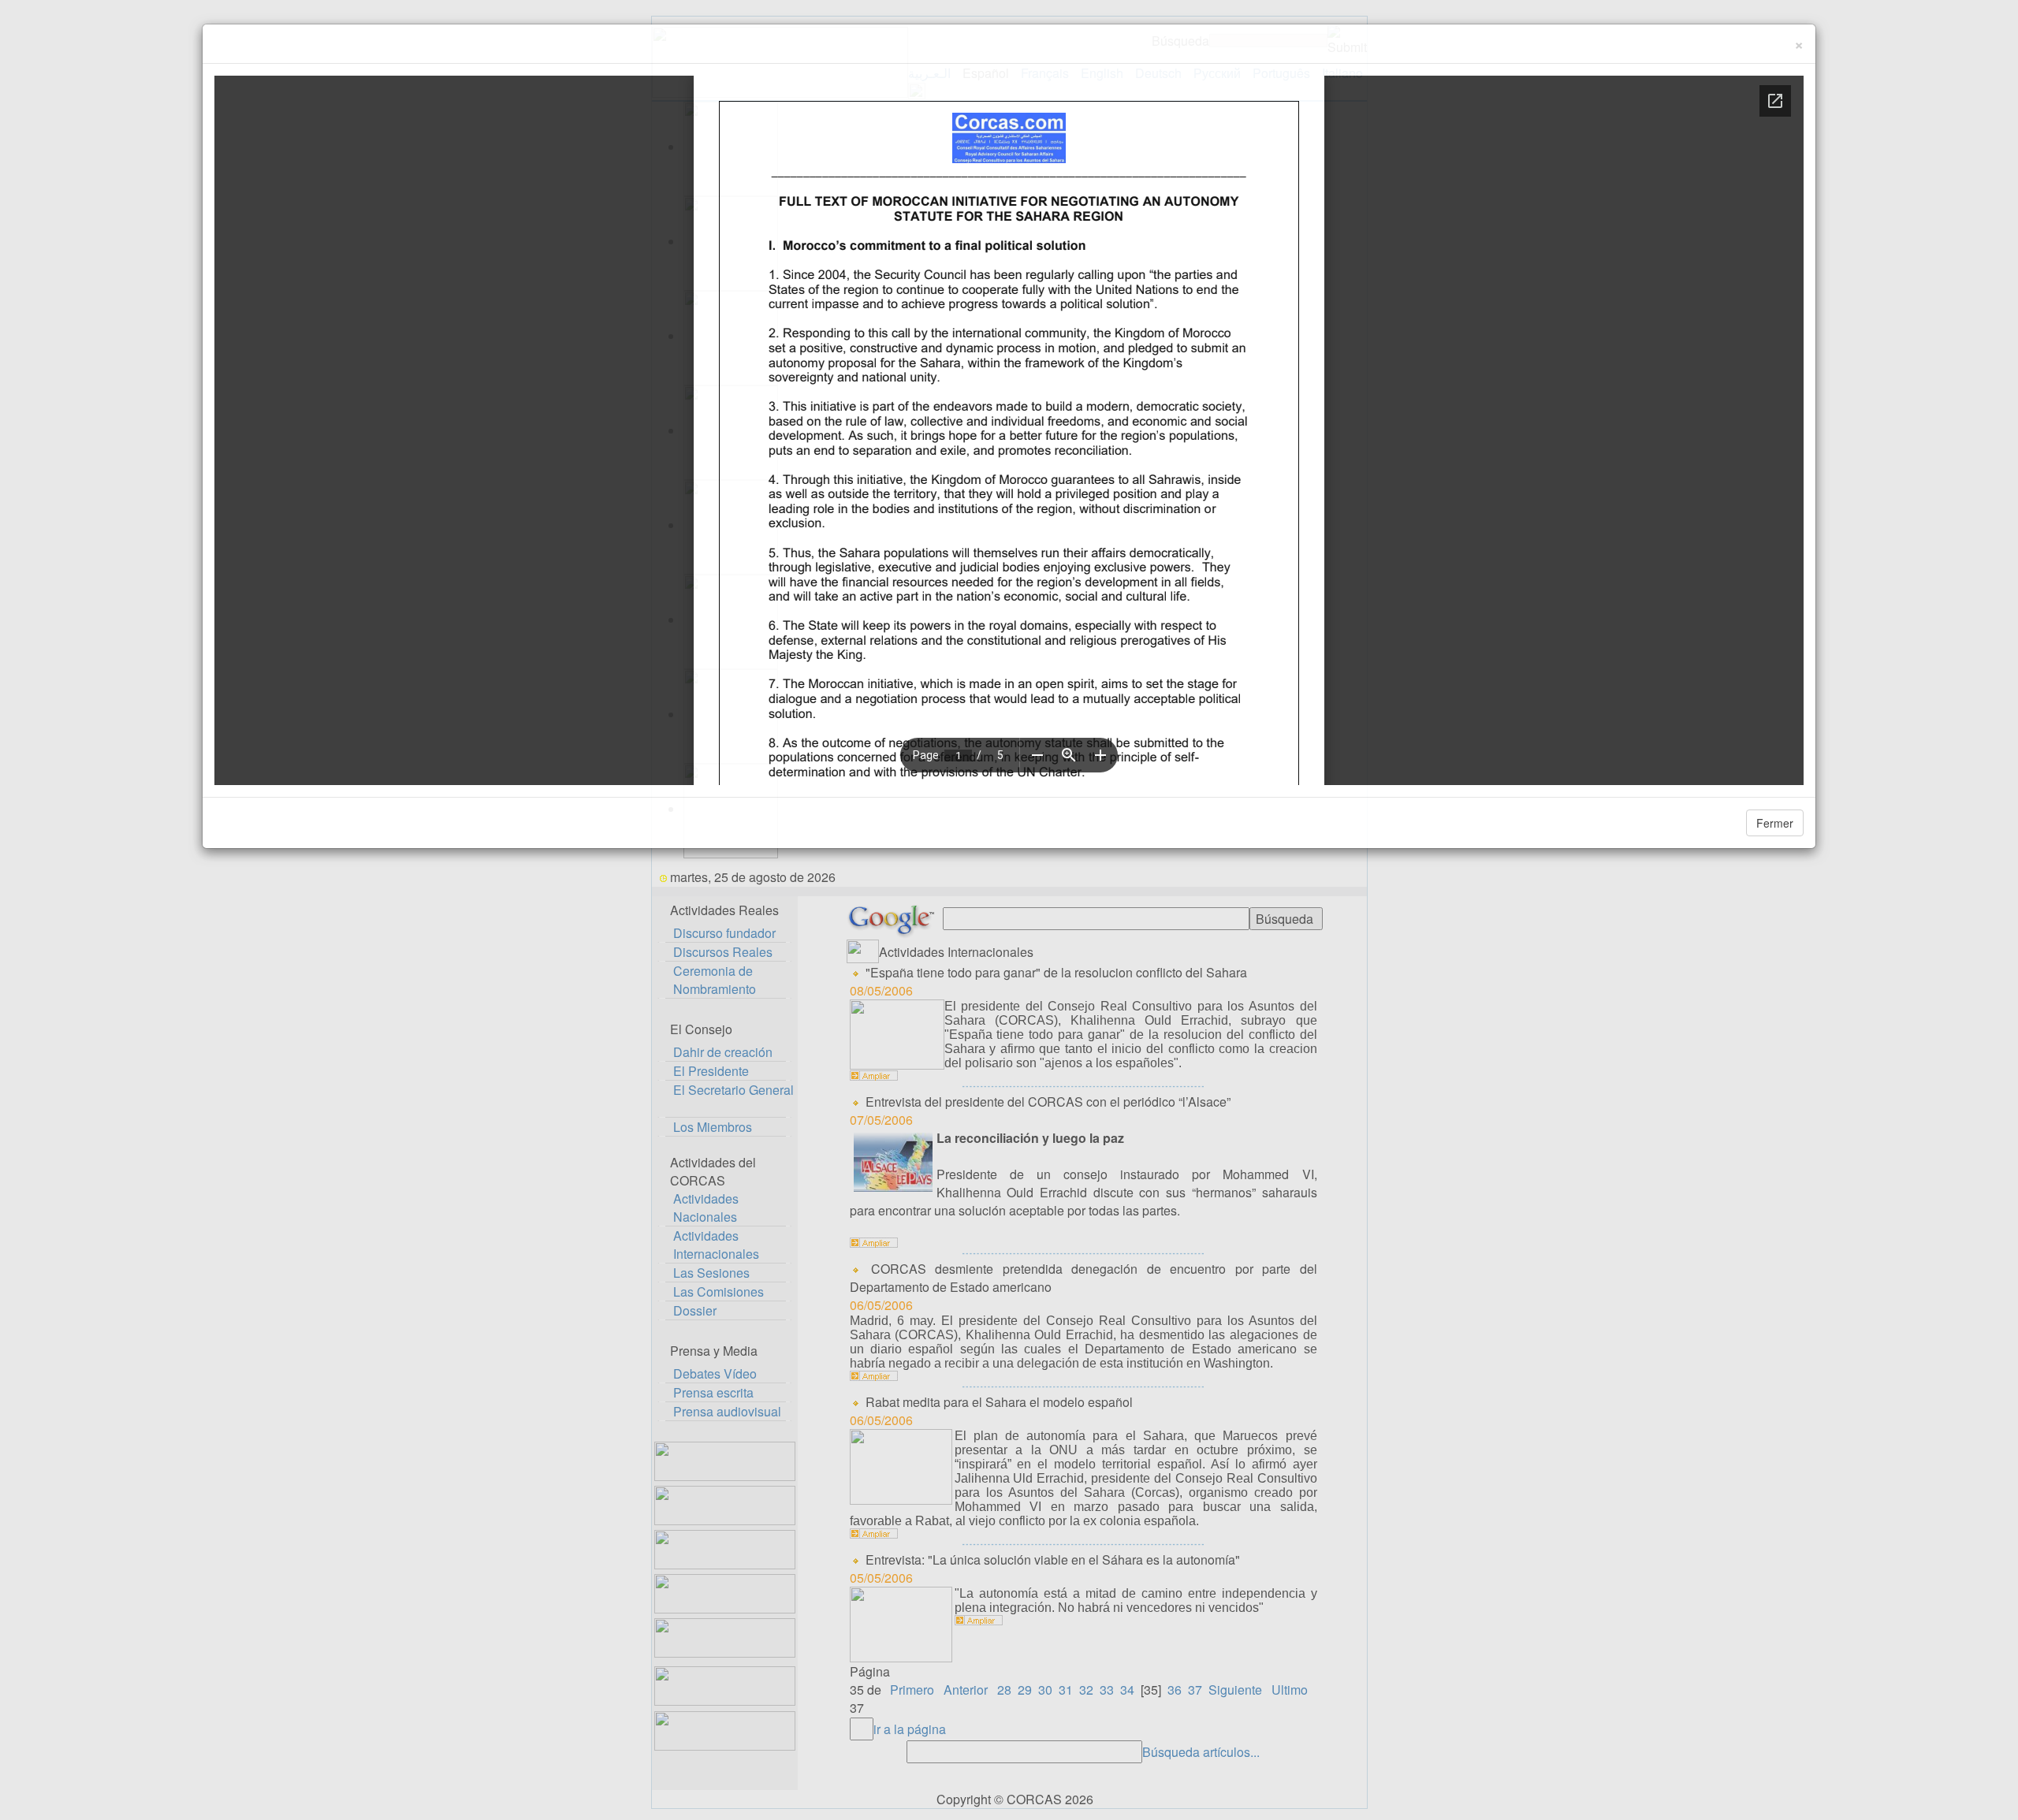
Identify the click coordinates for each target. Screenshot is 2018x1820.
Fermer (1775, 823)
